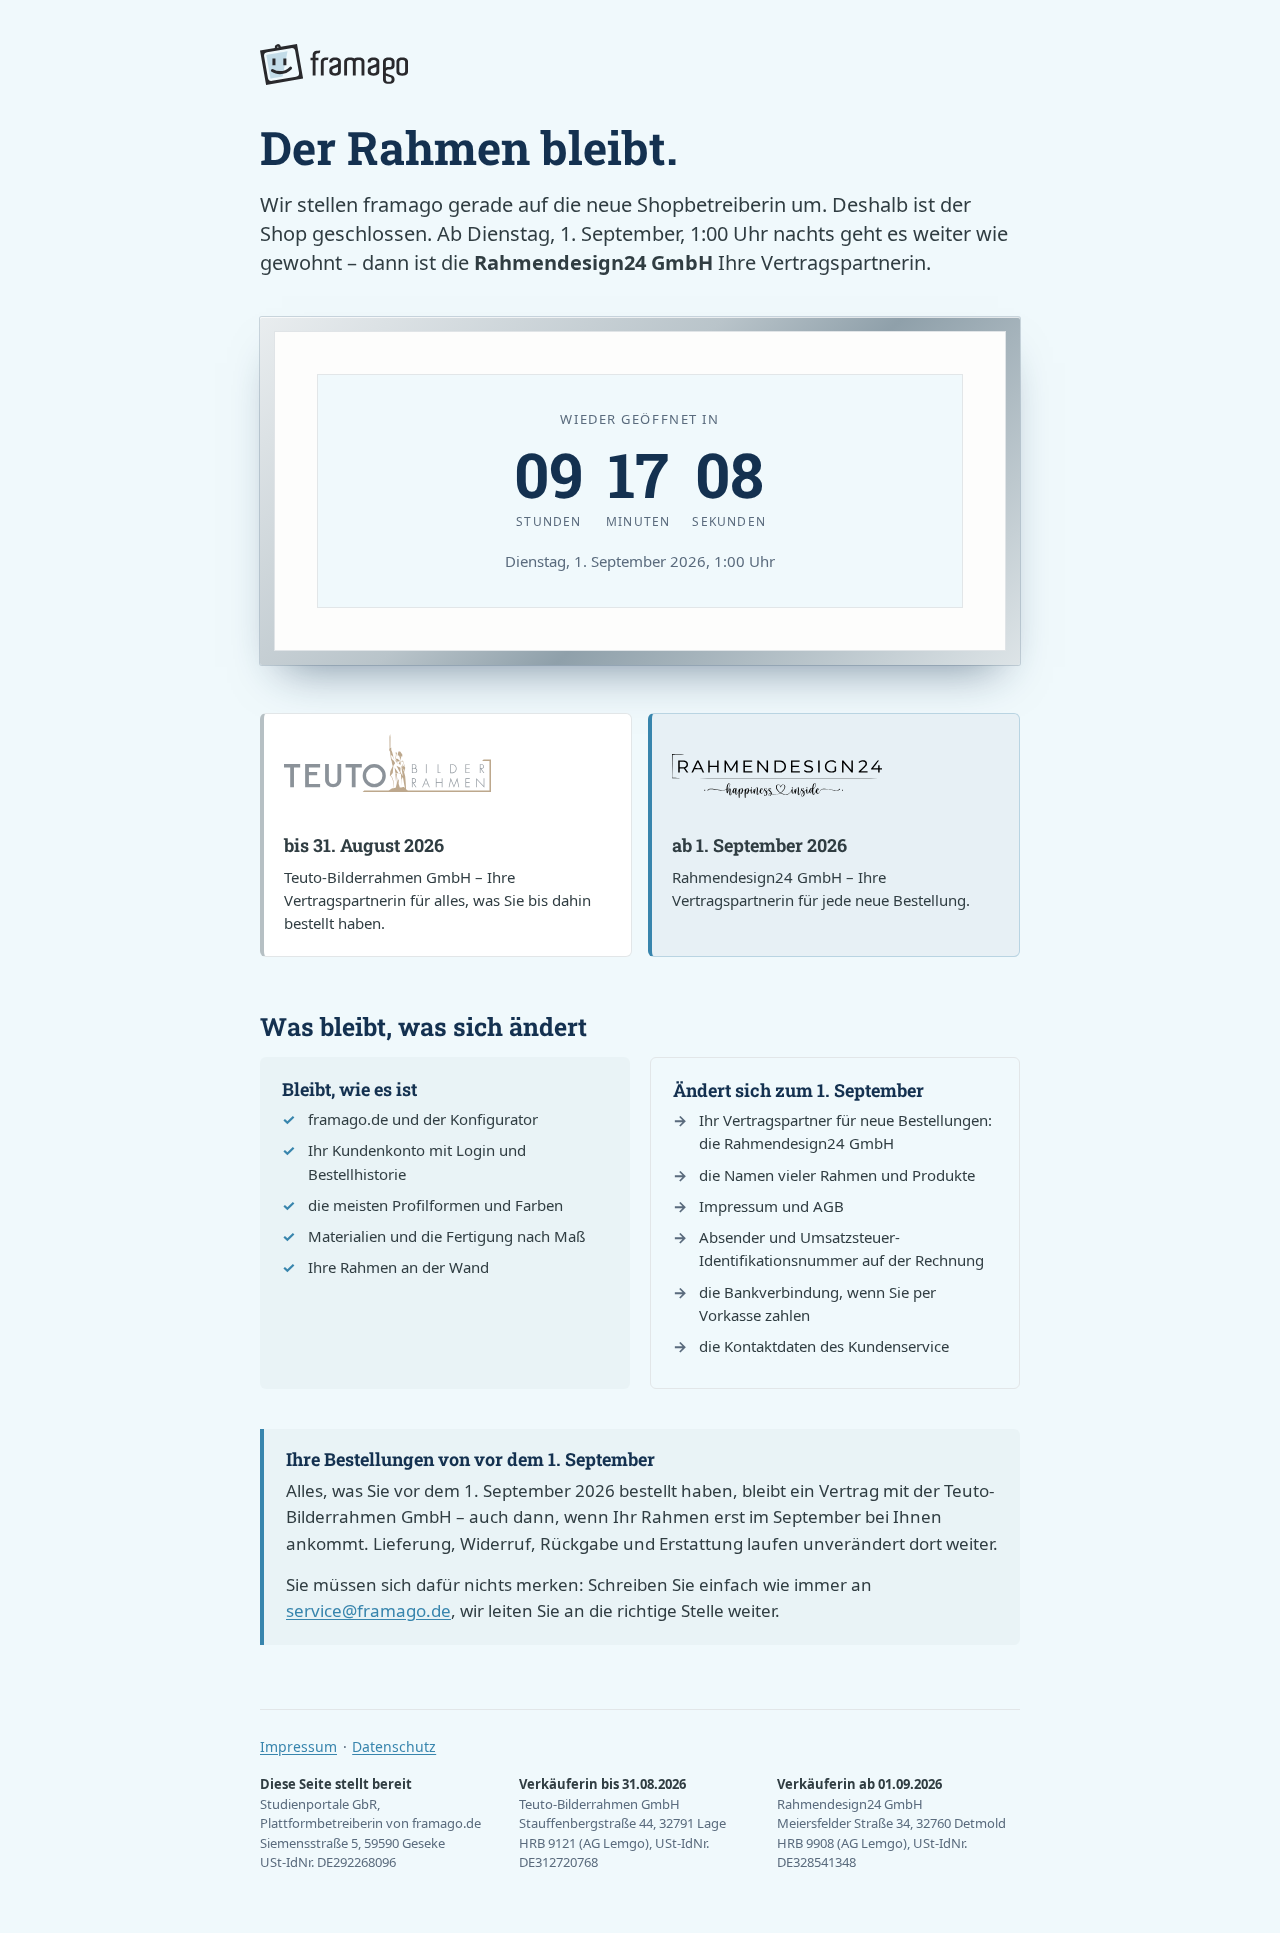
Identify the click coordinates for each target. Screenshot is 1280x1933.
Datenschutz (394, 1746)
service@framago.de (368, 1610)
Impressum (298, 1746)
